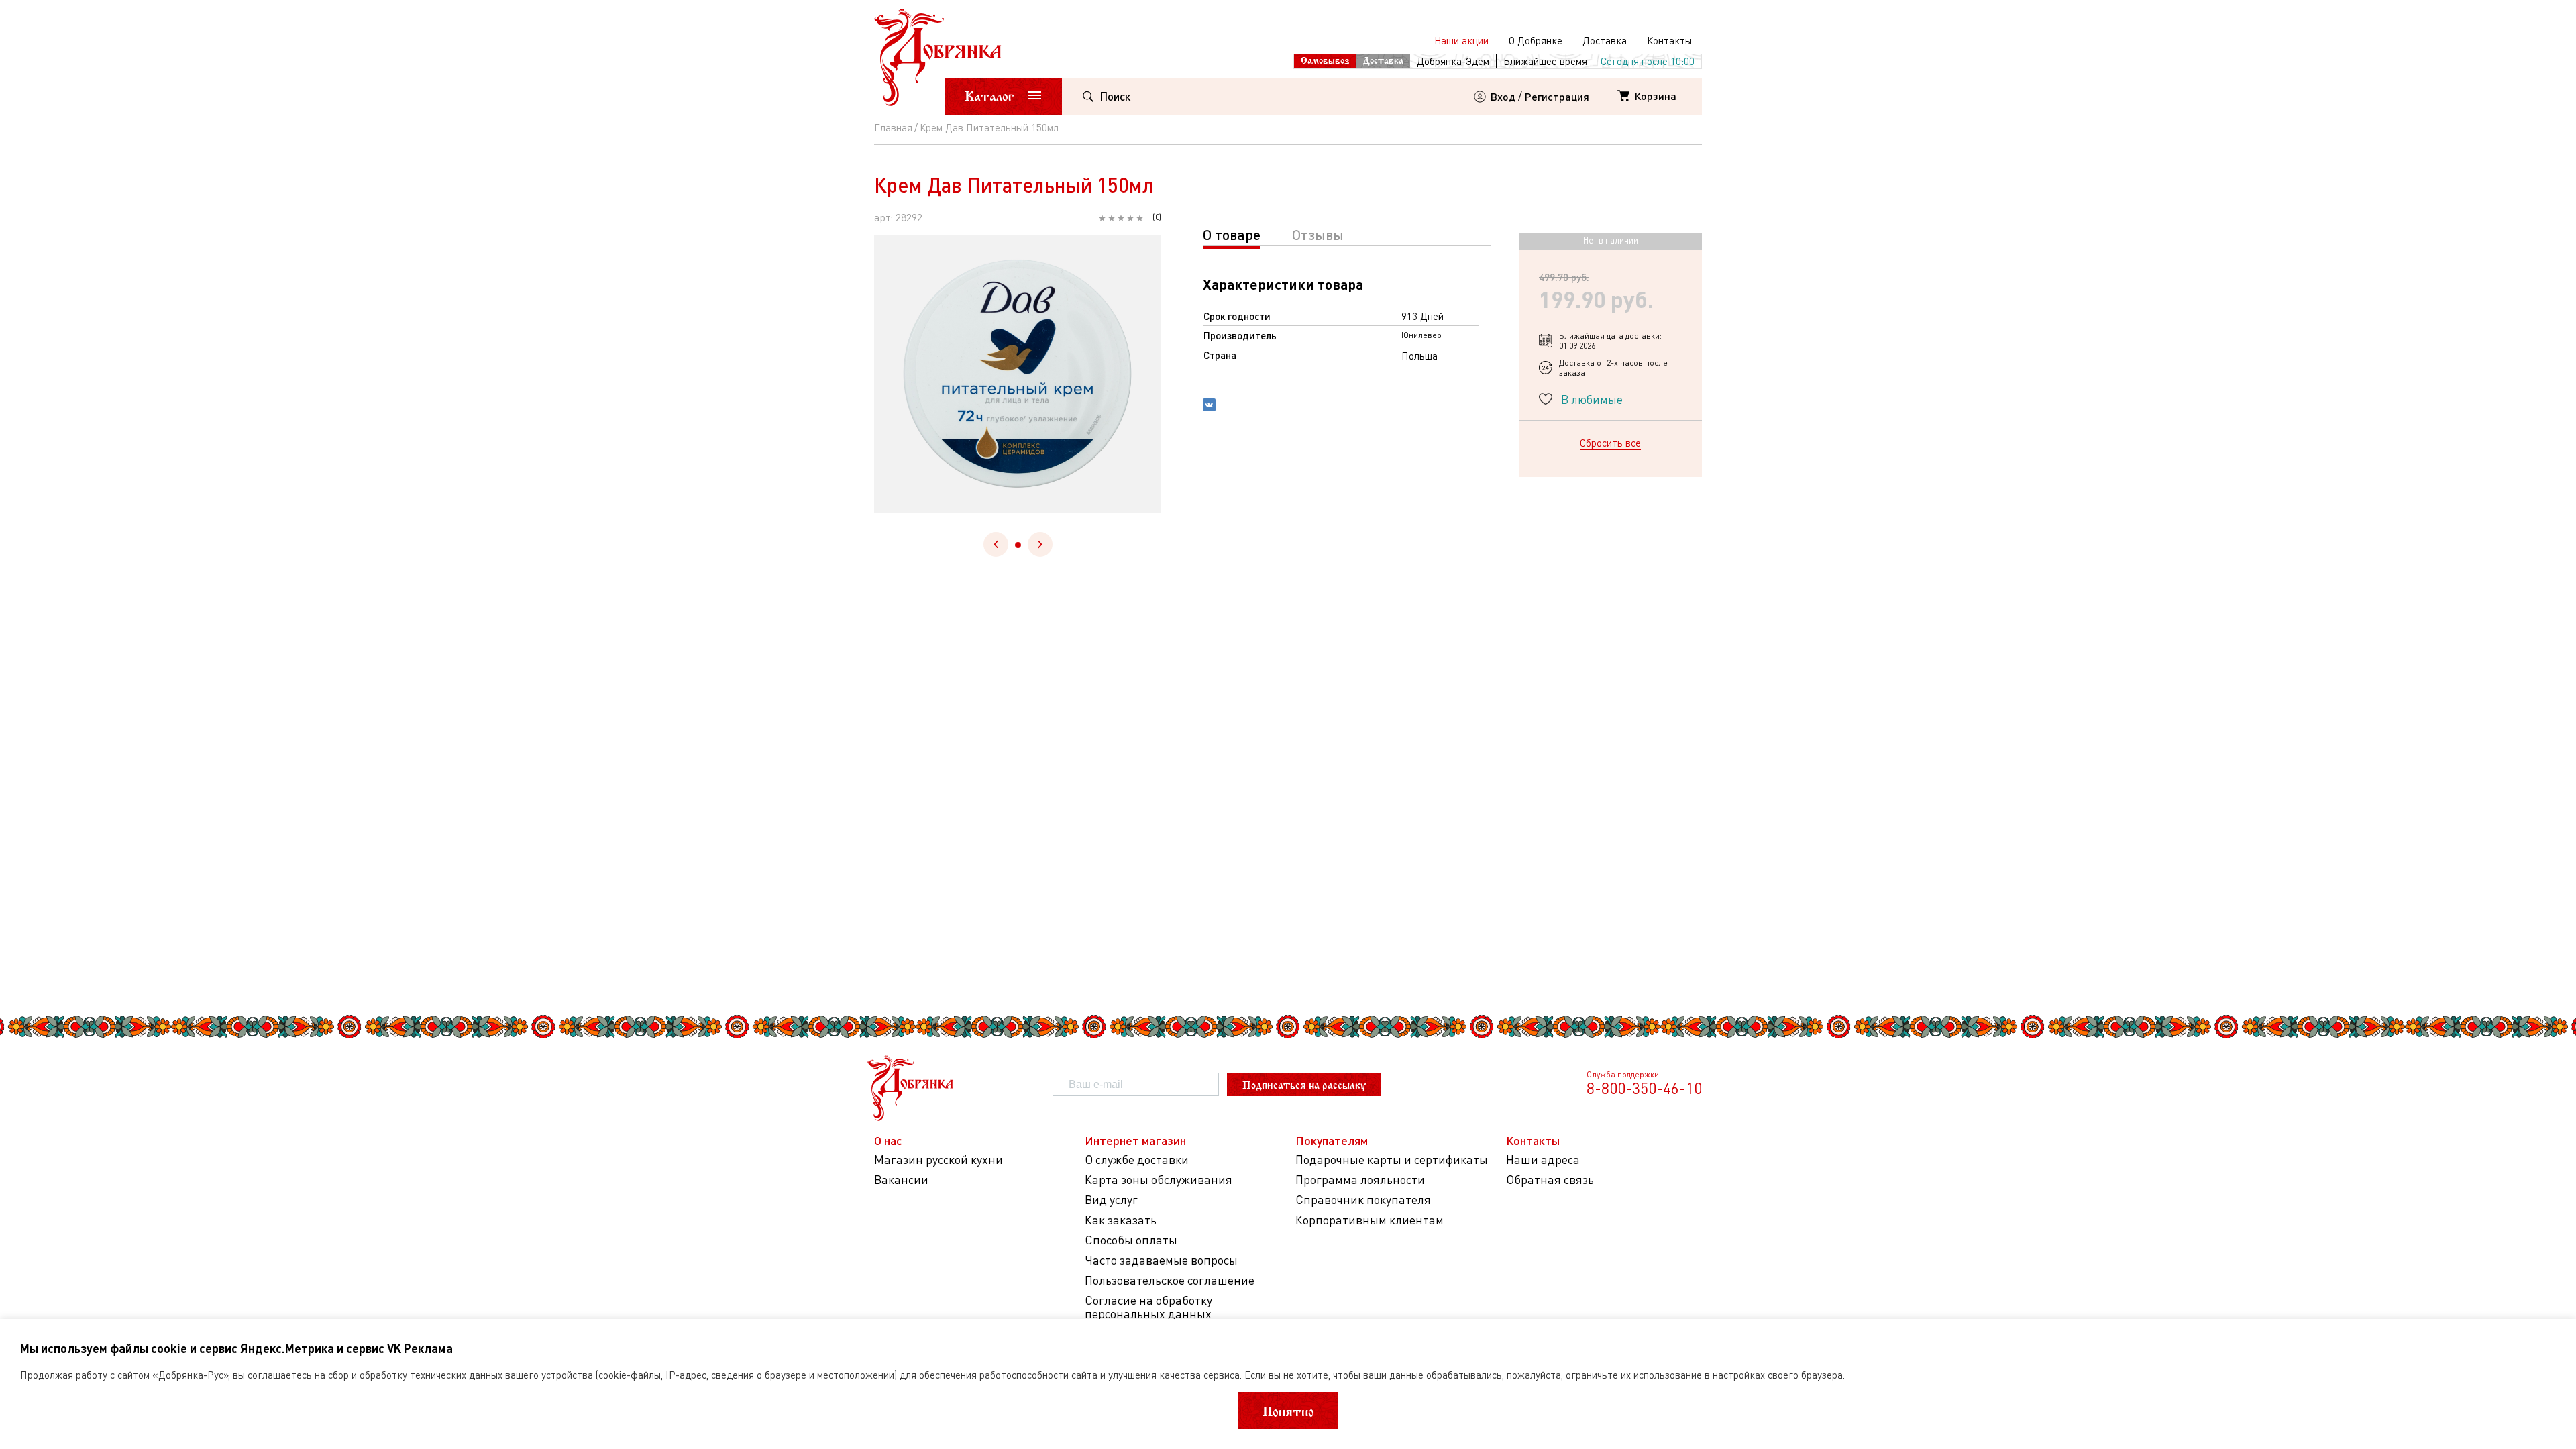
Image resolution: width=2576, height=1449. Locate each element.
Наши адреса (1543, 1160)
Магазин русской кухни (938, 1160)
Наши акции (1461, 40)
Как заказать (1121, 1220)
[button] (1018, 545)
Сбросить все (1610, 443)
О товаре (1232, 234)
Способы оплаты (1131, 1240)
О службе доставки (1137, 1160)
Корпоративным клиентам (1370, 1220)
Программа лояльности (1360, 1180)
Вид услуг (1111, 1200)
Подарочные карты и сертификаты (1392, 1160)
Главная (893, 127)
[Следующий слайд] (1040, 544)
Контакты (1669, 40)
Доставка (1605, 40)
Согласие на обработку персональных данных (1148, 1307)
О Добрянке (1536, 40)
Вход (1503, 96)
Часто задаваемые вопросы (1161, 1260)
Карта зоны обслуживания (1159, 1180)
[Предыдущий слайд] (996, 544)
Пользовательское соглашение (1170, 1280)
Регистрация (1557, 96)
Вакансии (901, 1180)
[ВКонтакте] (1209, 407)
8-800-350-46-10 (1644, 1088)
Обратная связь (1550, 1180)
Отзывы (1318, 234)
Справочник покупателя (1363, 1200)
